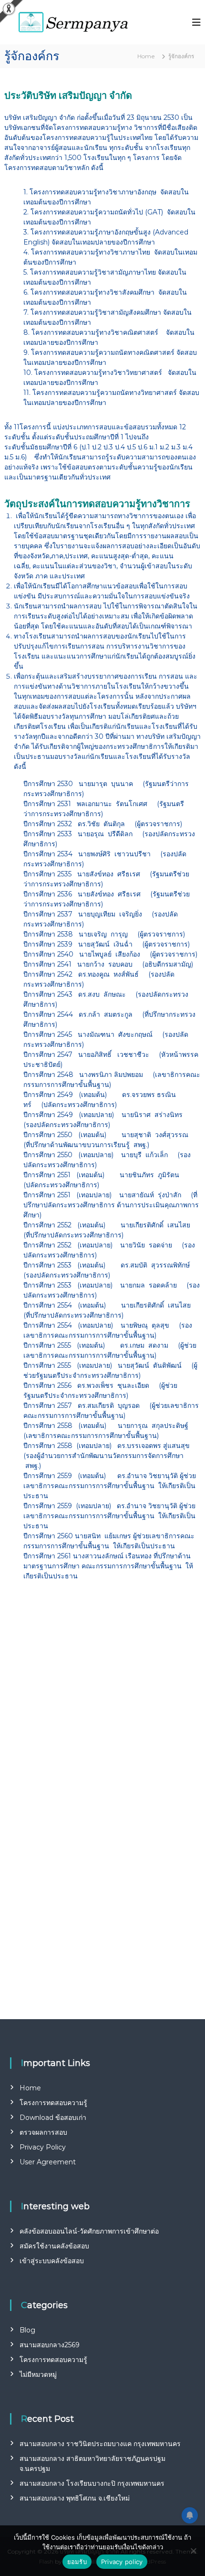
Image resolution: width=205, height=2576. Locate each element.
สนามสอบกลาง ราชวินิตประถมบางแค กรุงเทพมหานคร (100, 2444)
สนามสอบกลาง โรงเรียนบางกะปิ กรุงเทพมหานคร (92, 2483)
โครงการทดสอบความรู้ (53, 2103)
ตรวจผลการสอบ (43, 2132)
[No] (193, 2551)
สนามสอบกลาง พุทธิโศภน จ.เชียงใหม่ (75, 2498)
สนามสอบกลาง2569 (50, 2345)
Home (30, 2088)
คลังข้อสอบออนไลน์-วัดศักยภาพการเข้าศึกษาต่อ (89, 2231)
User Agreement (48, 2162)
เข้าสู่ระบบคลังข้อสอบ (52, 2261)
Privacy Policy (43, 2147)
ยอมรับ (77, 2562)
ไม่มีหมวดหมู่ (38, 2374)
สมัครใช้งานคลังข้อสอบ (54, 2246)
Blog (27, 2330)
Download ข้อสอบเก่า (53, 2118)
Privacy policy (122, 2562)
